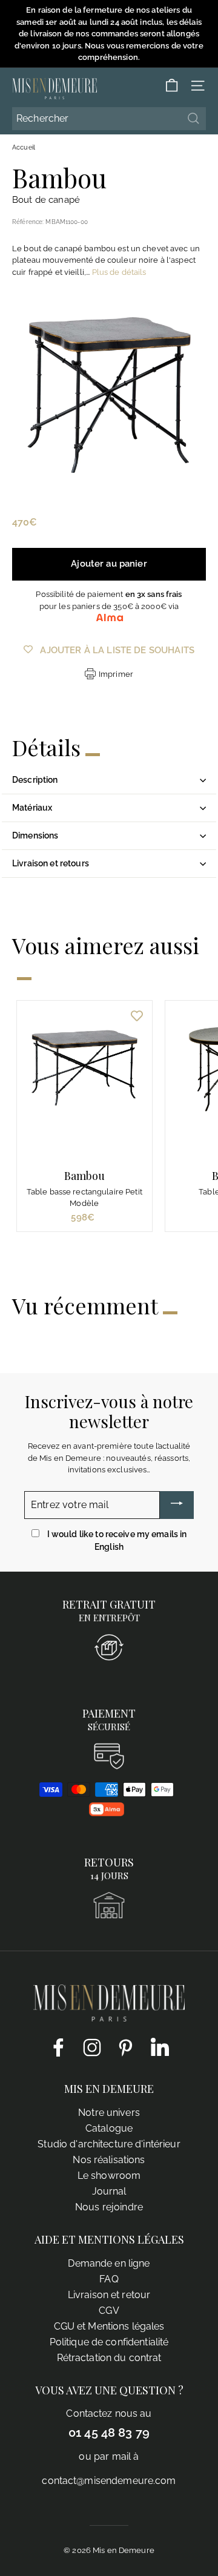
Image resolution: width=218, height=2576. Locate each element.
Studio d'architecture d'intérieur (109, 2144)
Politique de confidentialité (109, 2342)
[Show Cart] (172, 86)
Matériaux (32, 808)
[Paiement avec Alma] (107, 1813)
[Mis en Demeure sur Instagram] (92, 2047)
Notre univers (109, 2113)
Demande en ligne (109, 2263)
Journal (109, 2191)
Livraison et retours (51, 863)
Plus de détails (119, 272)
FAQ (109, 2279)
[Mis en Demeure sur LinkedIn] (160, 2046)
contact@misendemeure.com (109, 2481)
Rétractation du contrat (109, 2358)
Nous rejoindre (109, 2207)
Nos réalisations (109, 2160)
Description (35, 780)
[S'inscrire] (177, 1505)
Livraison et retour (109, 2295)
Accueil (24, 147)
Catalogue (109, 2128)
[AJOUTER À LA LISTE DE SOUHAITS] (137, 1016)
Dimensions (35, 835)
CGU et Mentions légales (109, 2326)
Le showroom (109, 2176)
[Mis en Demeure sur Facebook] (58, 2047)
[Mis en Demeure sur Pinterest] (126, 2047)
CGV (109, 2311)
